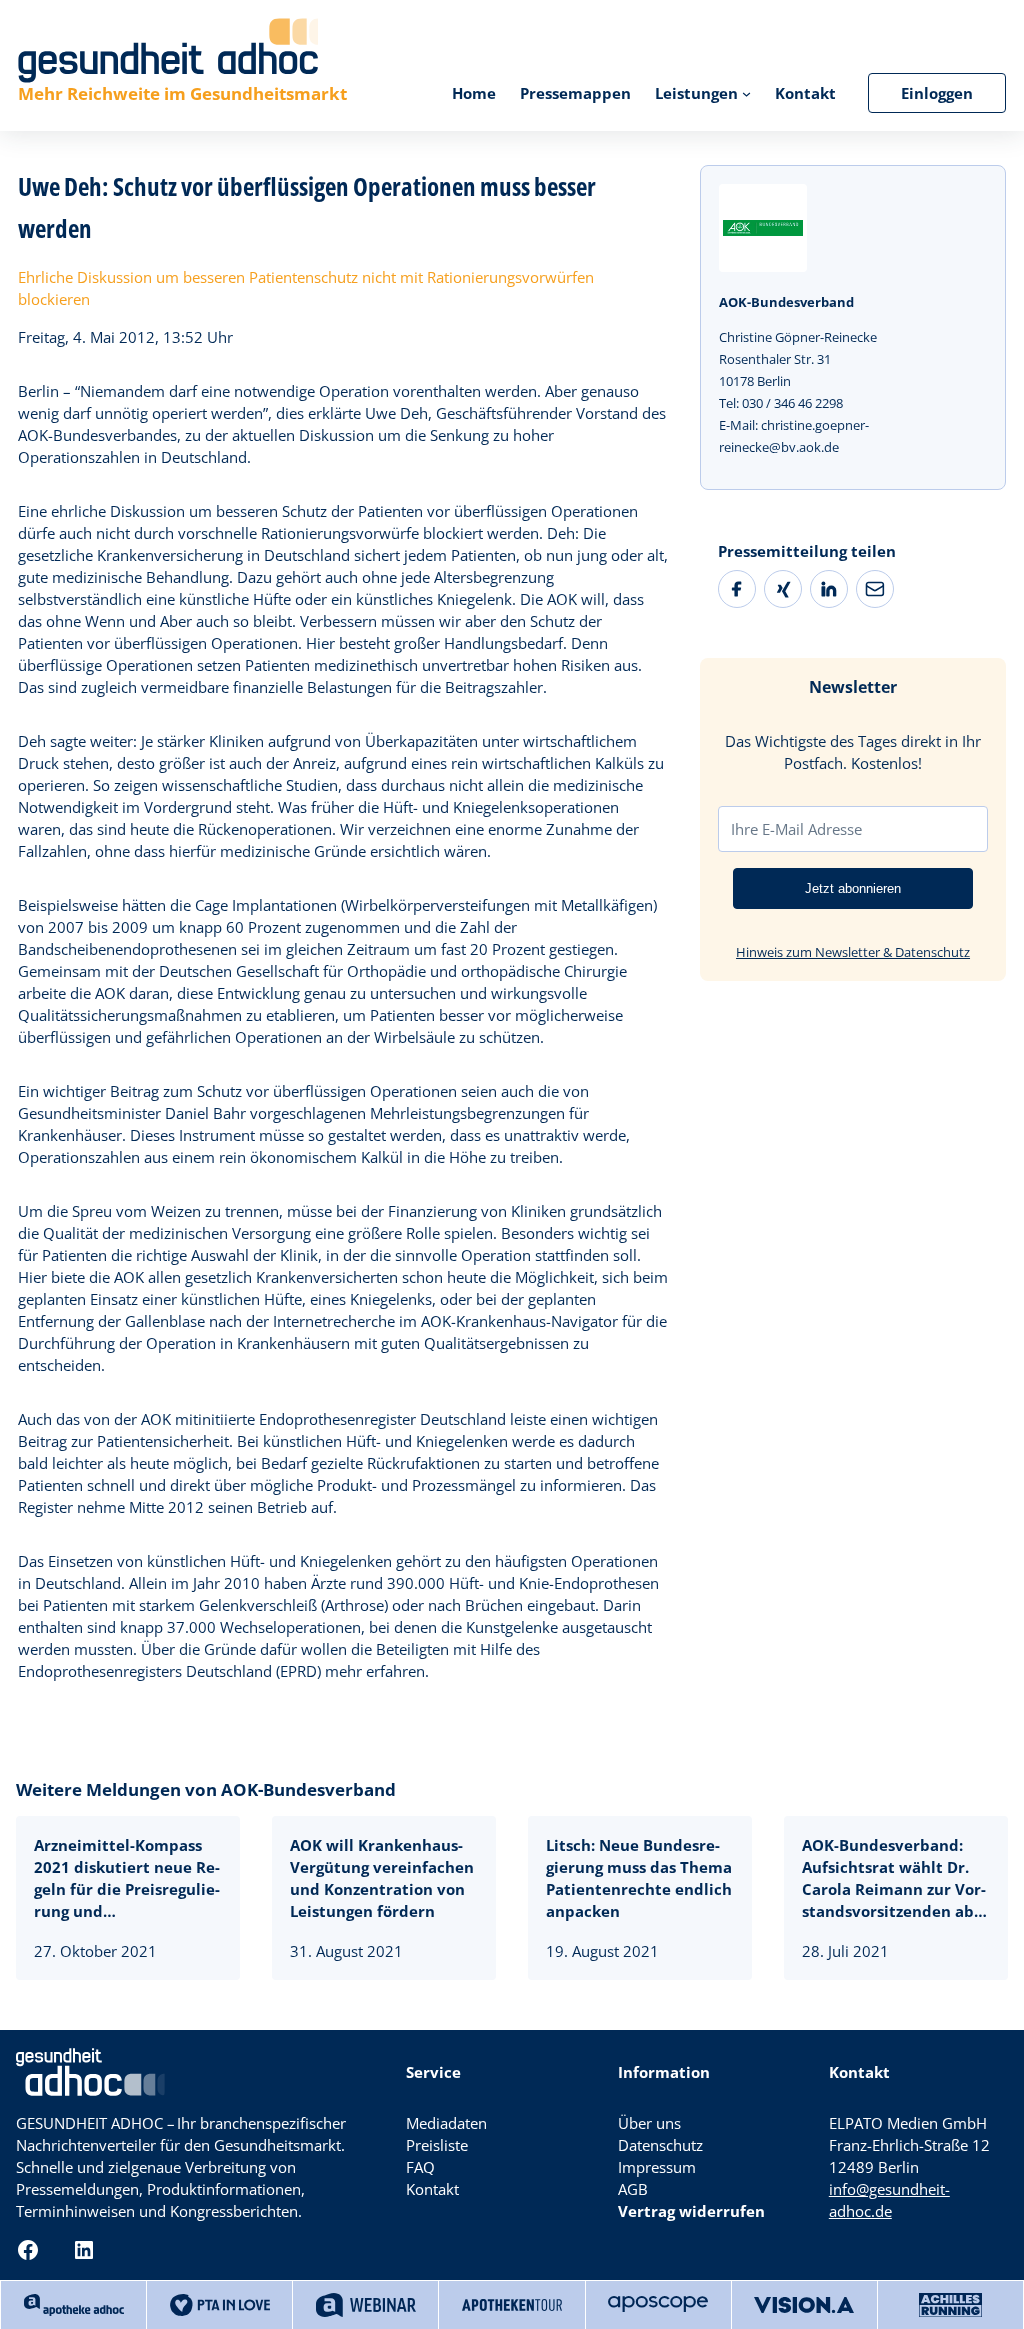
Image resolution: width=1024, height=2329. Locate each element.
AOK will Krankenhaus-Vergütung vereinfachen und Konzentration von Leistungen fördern (382, 1878)
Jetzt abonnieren (853, 888)
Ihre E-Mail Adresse (796, 829)
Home (474, 93)
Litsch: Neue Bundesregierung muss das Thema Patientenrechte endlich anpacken (639, 1878)
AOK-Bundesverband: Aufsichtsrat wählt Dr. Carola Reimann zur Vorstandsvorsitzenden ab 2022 (894, 1878)
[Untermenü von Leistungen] (746, 92)
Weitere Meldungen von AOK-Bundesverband (206, 1789)
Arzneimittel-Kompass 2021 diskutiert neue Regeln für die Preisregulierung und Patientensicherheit (127, 1878)
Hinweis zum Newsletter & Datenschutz (853, 952)
